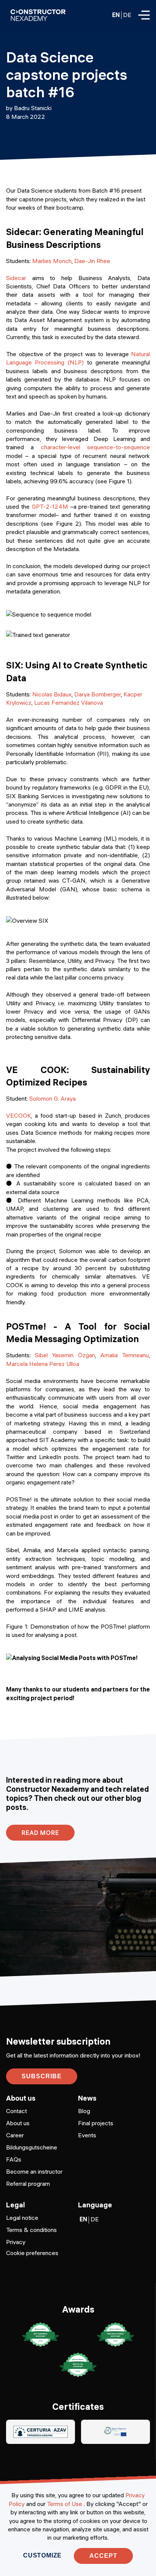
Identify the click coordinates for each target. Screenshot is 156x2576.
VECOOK (19, 1115)
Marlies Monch (52, 261)
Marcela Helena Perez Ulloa (43, 1364)
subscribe (42, 2076)
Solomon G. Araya (52, 1098)
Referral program (28, 2184)
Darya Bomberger (97, 694)
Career (15, 2135)
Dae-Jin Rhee (92, 261)
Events (87, 2135)
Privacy (16, 2242)
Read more (40, 1833)
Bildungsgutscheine (32, 2147)
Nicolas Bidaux (52, 694)
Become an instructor (34, 2171)
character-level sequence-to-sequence (95, 447)
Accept (103, 2556)
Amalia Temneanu (125, 1355)
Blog (84, 2111)
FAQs (14, 2159)
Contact (16, 2111)
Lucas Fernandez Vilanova (69, 702)
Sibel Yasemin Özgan (65, 1355)
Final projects (96, 2123)
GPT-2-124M (50, 506)
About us (18, 2123)
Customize (42, 2555)
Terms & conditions (31, 2230)
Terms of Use (65, 2504)
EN (116, 15)
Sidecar (16, 278)
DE (127, 15)
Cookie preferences (32, 2253)
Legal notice (22, 2218)
